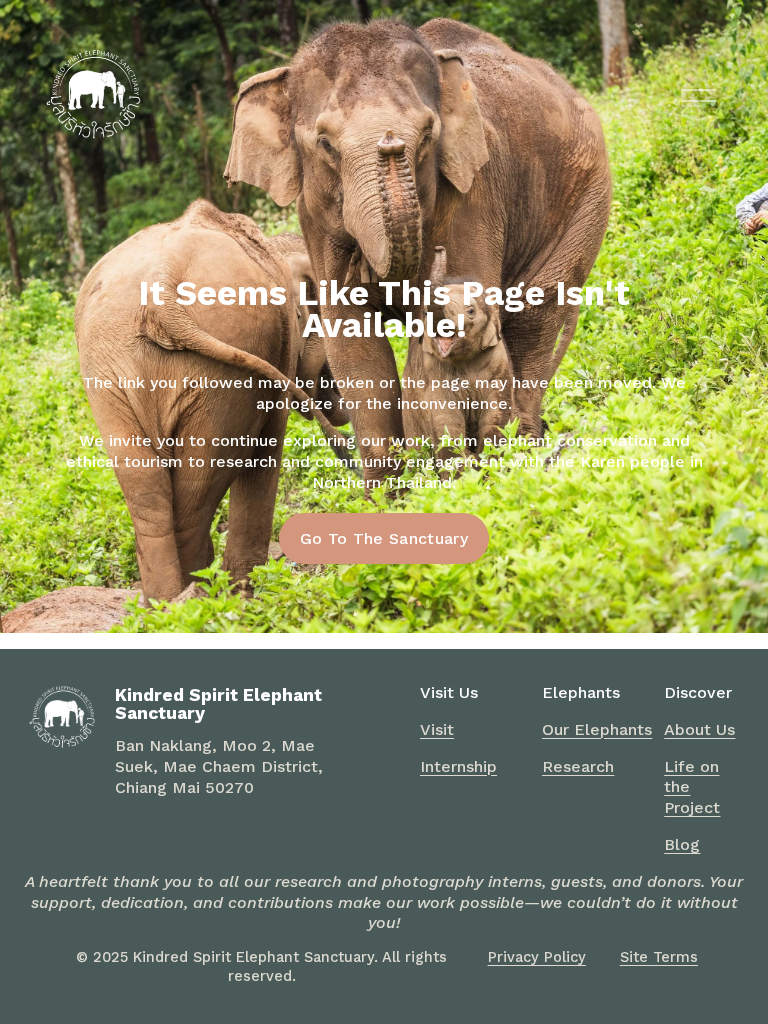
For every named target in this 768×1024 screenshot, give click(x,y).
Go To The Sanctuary (384, 538)
